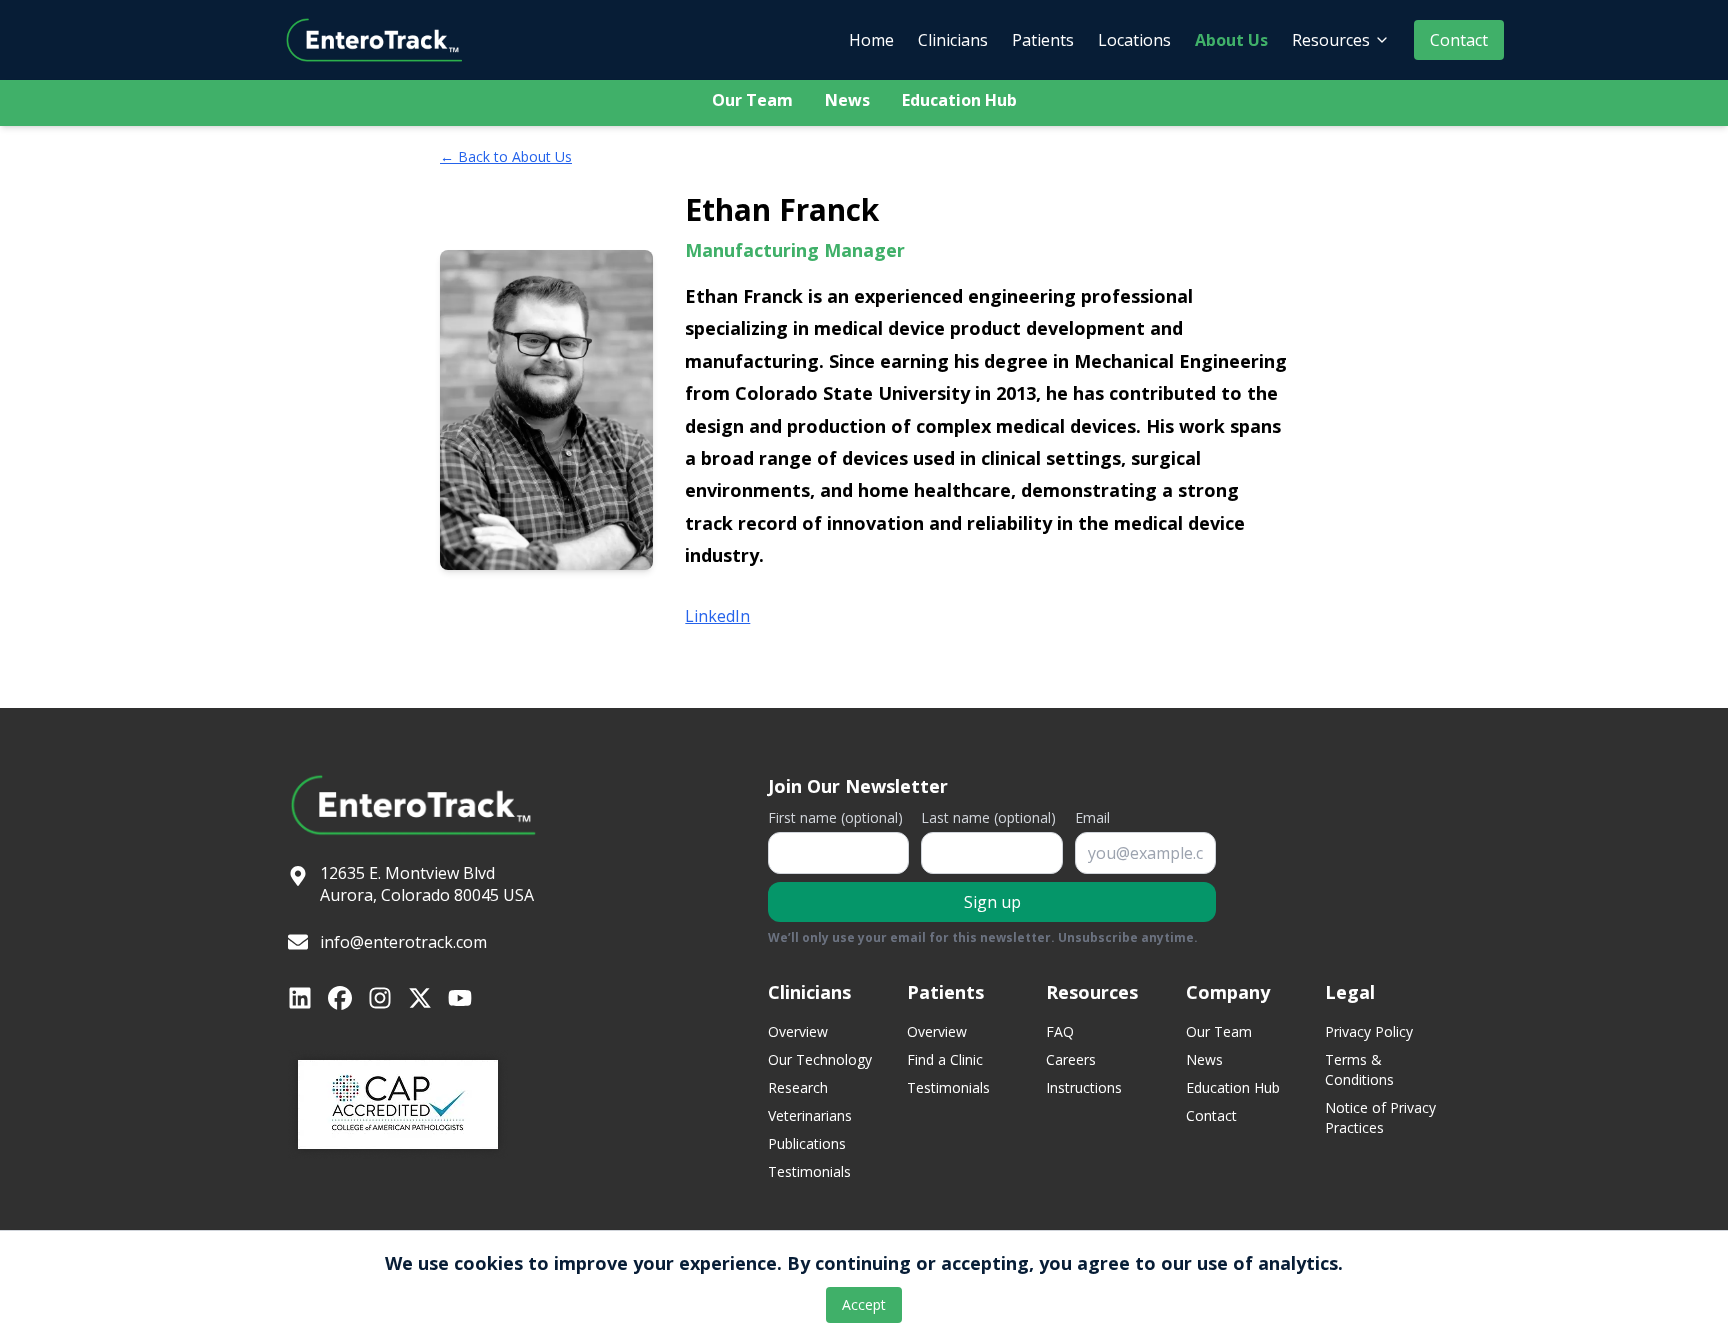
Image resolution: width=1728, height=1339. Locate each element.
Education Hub (959, 100)
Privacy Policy (1369, 1031)
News (847, 100)
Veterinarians (810, 1115)
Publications (807, 1143)
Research (798, 1087)
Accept (864, 1304)
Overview (798, 1031)
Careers (1071, 1059)
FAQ (1060, 1031)
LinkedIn (717, 616)
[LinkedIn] (300, 998)
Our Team (752, 100)
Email (1092, 817)
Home (871, 40)
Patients (1043, 40)
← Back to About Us (506, 156)
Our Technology (820, 1059)
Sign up (992, 902)
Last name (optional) (988, 817)
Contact (1459, 40)
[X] (420, 998)
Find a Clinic (945, 1059)
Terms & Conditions (1359, 1069)
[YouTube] (460, 998)
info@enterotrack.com (403, 942)
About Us (1231, 40)
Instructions (1084, 1087)
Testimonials (809, 1171)
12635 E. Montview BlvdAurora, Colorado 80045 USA (427, 884)
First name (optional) (835, 817)
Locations (1134, 40)
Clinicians (953, 40)
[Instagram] (380, 998)
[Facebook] (340, 998)
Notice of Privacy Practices (1380, 1117)
